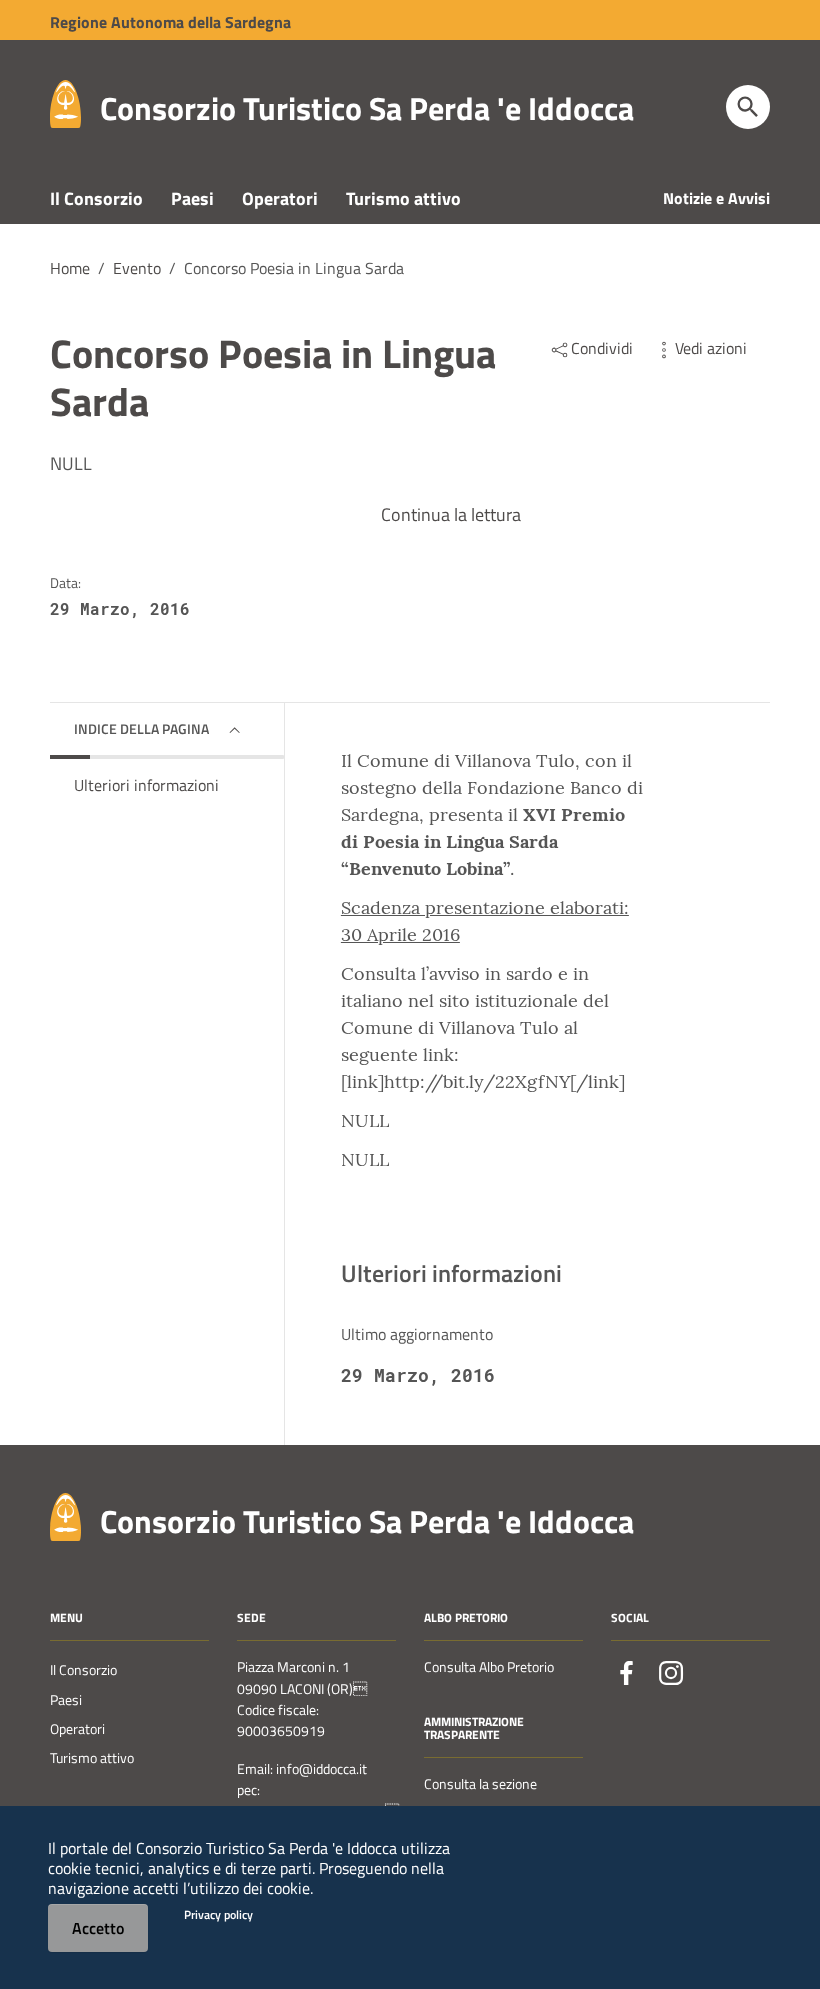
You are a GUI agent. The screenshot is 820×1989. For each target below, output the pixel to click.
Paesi (192, 198)
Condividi (602, 348)
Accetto (98, 1928)
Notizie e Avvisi (716, 198)
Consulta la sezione (480, 1784)
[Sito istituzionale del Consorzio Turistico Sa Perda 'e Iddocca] (65, 102)
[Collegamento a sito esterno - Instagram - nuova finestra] (671, 1673)
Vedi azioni (711, 348)
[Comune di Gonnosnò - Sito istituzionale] (65, 1514)
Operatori (280, 198)
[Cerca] (748, 107)
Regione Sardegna (170, 22)
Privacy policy (218, 1914)
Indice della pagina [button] (141, 728)
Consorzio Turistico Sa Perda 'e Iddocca (367, 108)
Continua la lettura (451, 514)
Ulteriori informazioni (146, 785)
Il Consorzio (96, 198)
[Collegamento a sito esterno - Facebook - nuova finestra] (627, 1673)
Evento (137, 268)
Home (70, 268)
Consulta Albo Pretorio (489, 1667)
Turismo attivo (403, 198)
